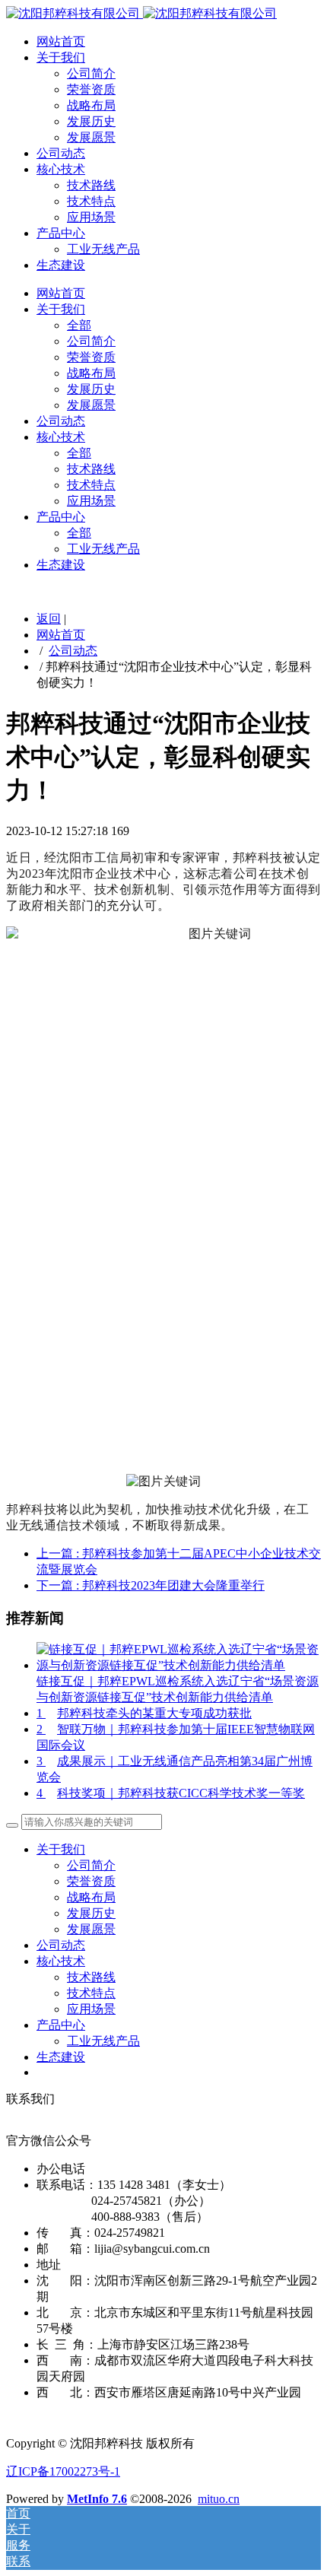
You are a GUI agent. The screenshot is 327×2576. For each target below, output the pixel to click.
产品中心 (61, 233)
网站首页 (61, 41)
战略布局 (91, 105)
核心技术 (61, 169)
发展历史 (91, 121)
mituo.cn (219, 2499)
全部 (79, 325)
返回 (49, 619)
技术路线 (91, 185)
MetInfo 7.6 (97, 2499)
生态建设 (61, 265)
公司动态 (61, 153)
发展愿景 (91, 137)
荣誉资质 (91, 89)
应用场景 (91, 217)
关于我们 (61, 57)
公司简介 (91, 73)
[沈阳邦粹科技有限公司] (141, 13)
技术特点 (91, 201)
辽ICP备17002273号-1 (63, 2471)
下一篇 (151, 1585)
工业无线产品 (103, 249)
